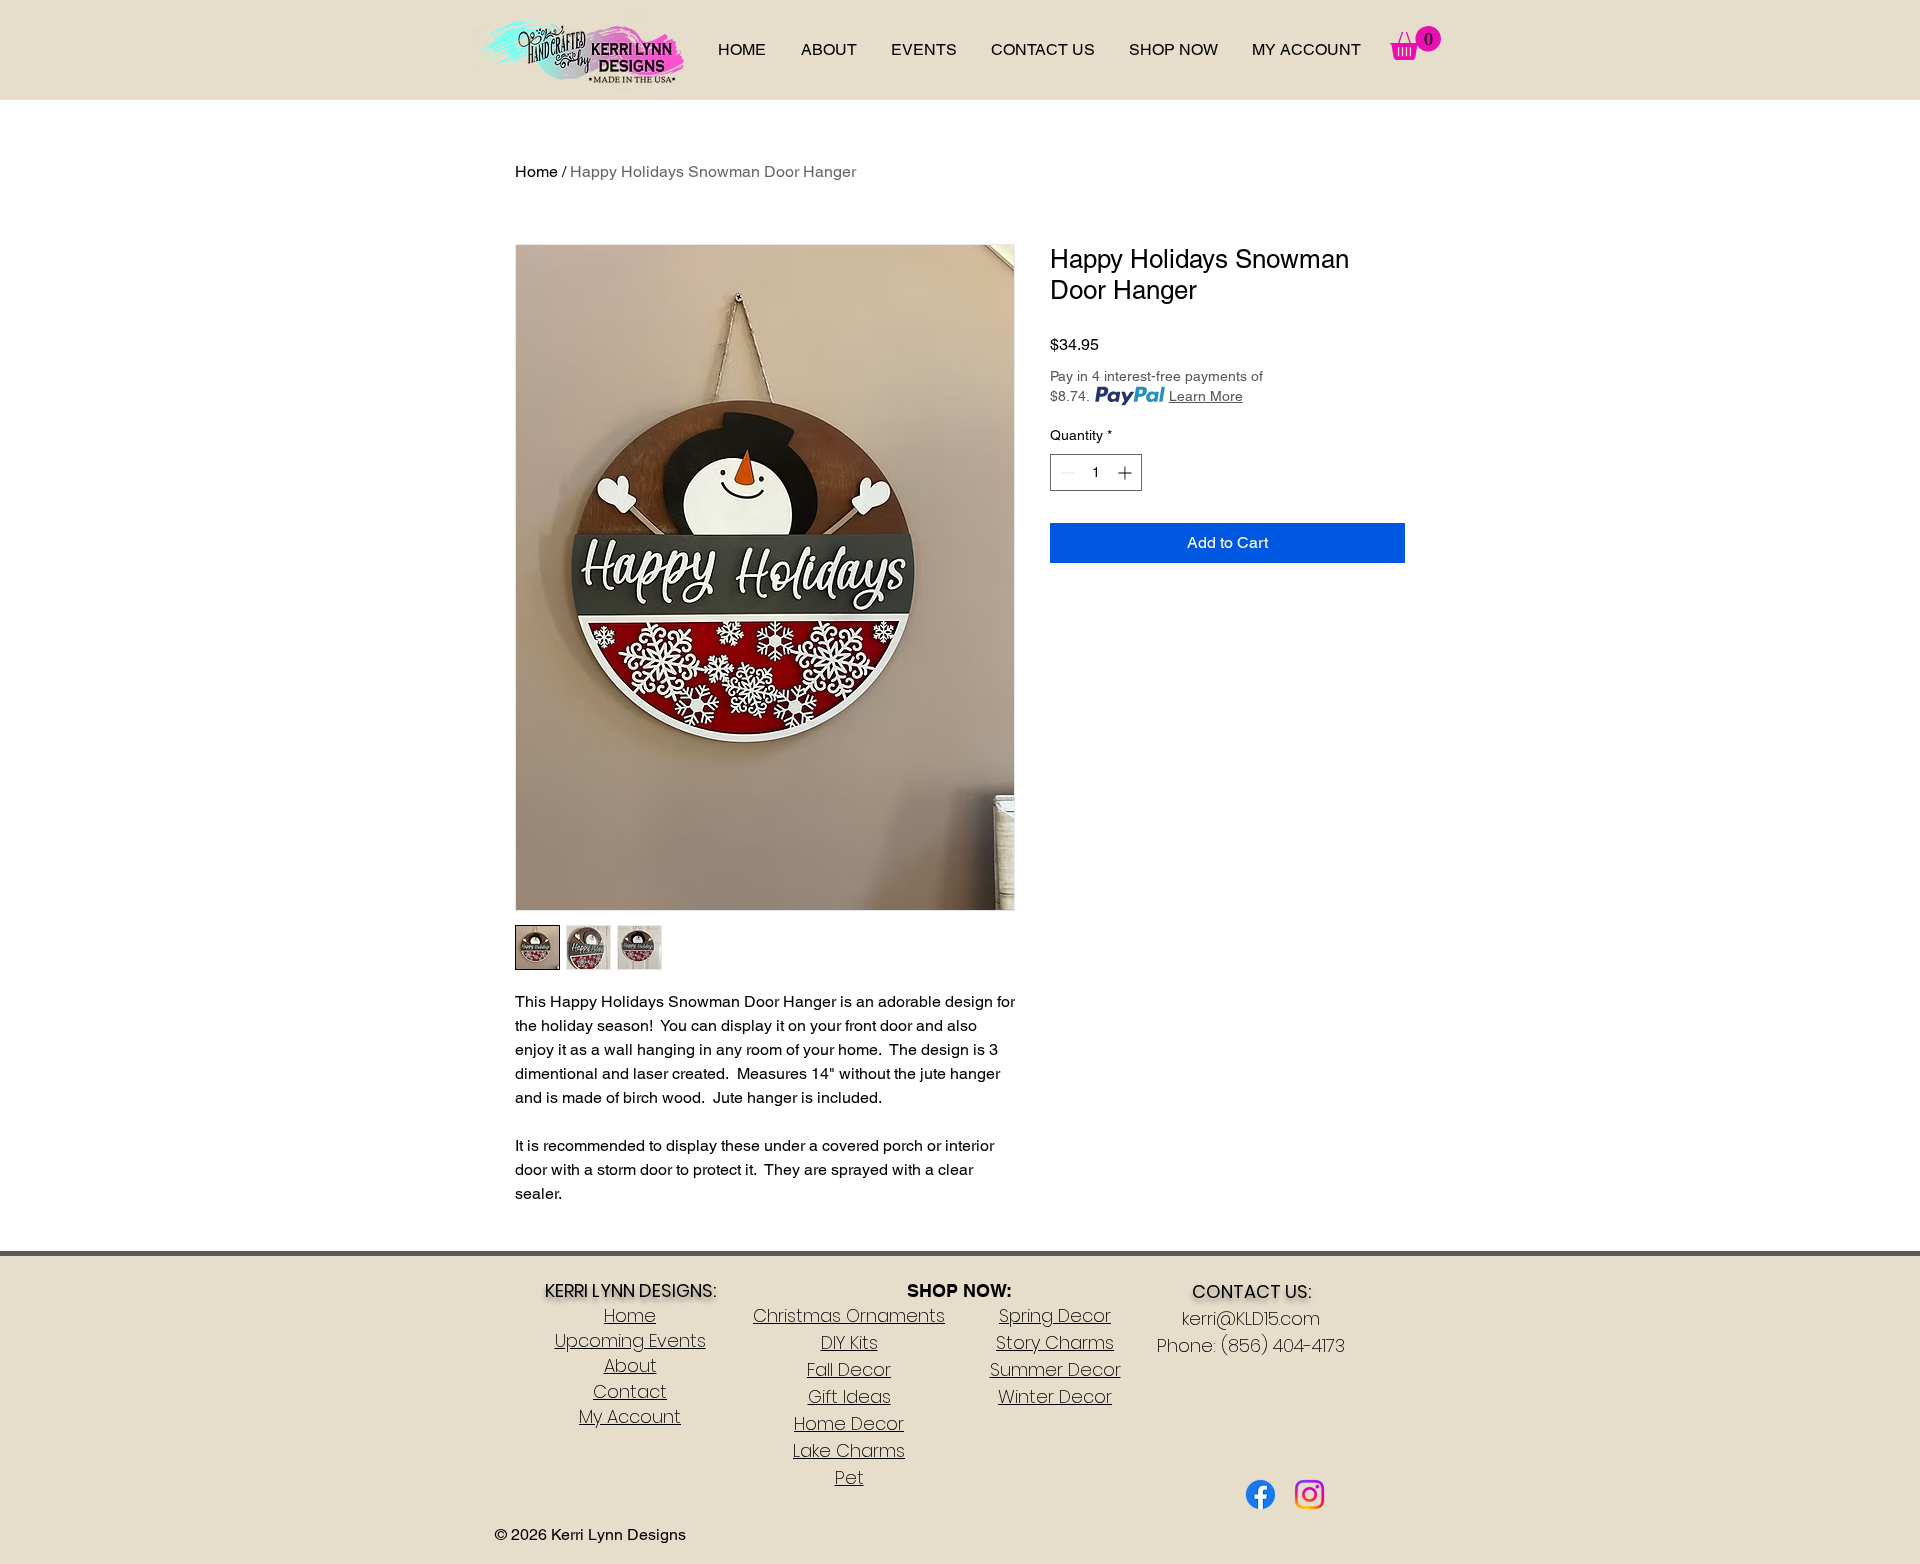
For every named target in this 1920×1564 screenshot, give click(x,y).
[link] (1415, 43)
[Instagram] (1309, 1494)
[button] (1173, 50)
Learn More (1206, 396)
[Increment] (1126, 472)
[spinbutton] (1096, 472)
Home (536, 171)
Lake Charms (849, 1450)
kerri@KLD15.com (1251, 1318)
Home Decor (849, 1423)
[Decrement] (1065, 472)
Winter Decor (1055, 1396)
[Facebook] (1260, 1494)
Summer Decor (1055, 1369)
